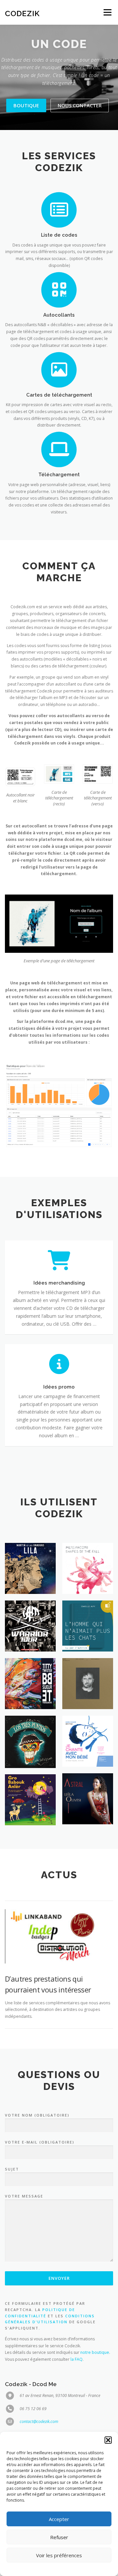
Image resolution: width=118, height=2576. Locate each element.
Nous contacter (80, 105)
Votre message (24, 2196)
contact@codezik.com (39, 2421)
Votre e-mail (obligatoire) (40, 2142)
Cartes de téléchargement (59, 395)
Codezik (22, 13)
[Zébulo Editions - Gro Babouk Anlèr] (30, 1800)
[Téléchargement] (59, 449)
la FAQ (77, 2359)
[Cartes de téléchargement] (59, 369)
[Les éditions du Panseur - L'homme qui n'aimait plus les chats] (88, 1626)
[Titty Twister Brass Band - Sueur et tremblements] (30, 1684)
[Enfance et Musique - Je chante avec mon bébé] (88, 1741)
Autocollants (59, 315)
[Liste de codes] (59, 209)
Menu (107, 12)
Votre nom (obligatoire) (37, 2115)
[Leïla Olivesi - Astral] (88, 1799)
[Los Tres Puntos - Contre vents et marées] (30, 1742)
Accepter (59, 2519)
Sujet (12, 2169)
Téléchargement (59, 474)
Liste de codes (59, 235)
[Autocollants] (59, 289)
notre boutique (95, 2352)
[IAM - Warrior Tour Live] (30, 1626)
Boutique (26, 105)
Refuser (59, 2537)
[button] (108, 2440)
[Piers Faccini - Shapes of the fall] (88, 1568)
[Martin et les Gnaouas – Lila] (30, 1568)
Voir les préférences (59, 2555)
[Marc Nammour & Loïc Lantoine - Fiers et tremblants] (88, 1684)
